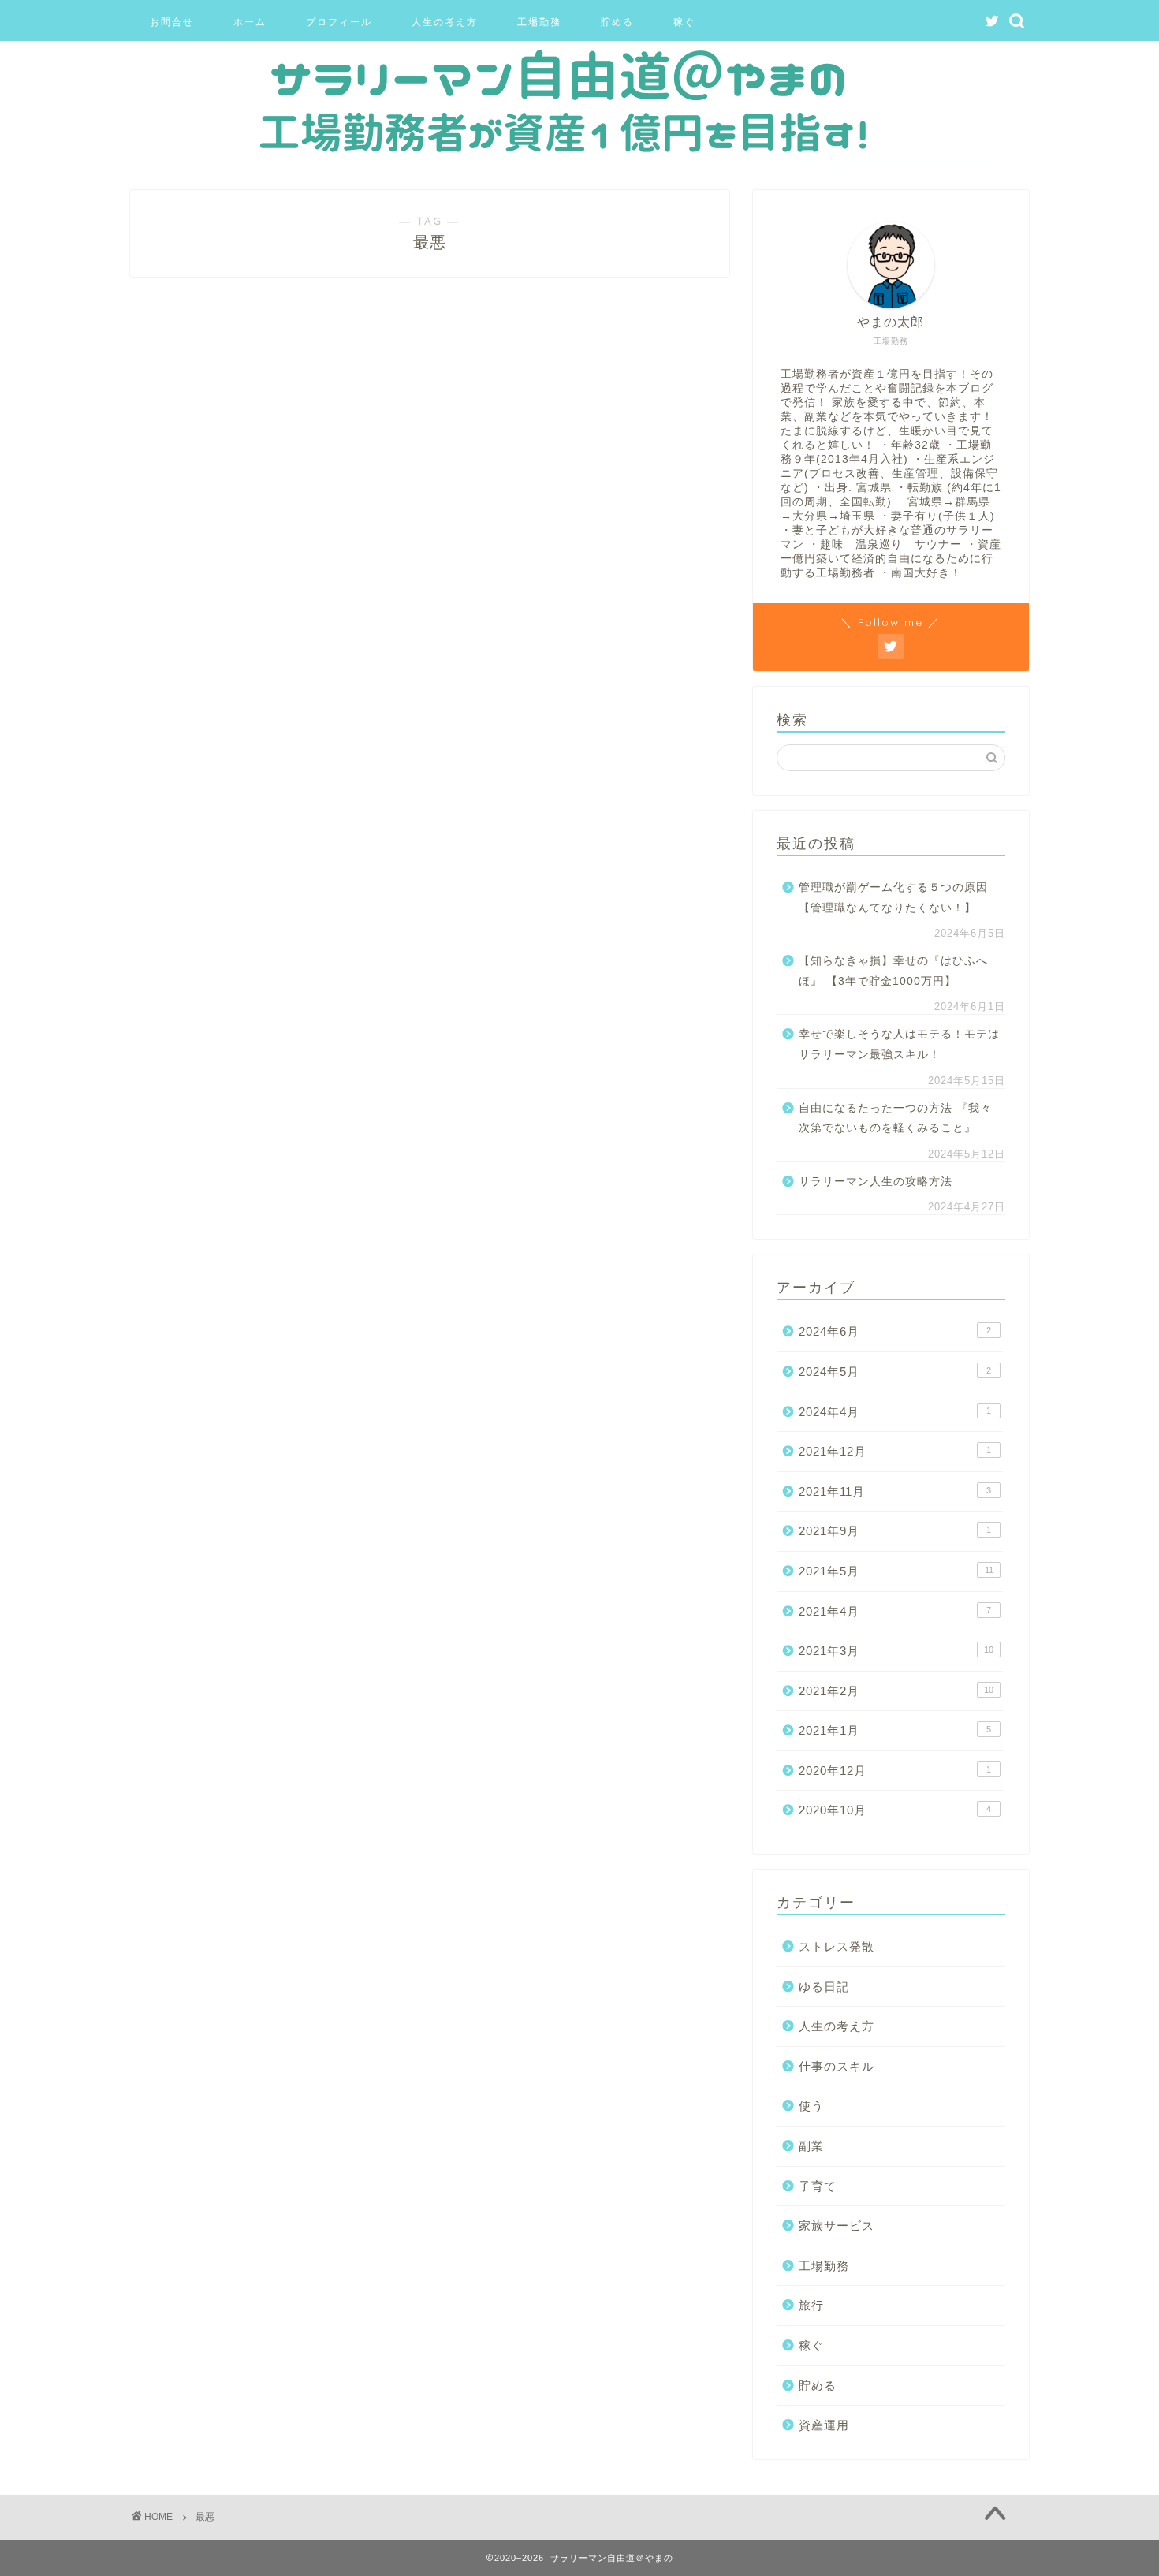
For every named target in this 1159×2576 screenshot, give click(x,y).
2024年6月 (895, 1331)
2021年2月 (896, 1691)
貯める (617, 22)
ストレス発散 (837, 1946)
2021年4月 (895, 1611)
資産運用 (824, 2425)
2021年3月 (896, 1651)
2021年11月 (895, 1491)
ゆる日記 (824, 1987)
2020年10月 (895, 1810)
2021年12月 (895, 1451)
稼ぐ (684, 22)
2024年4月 (895, 1412)
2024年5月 (895, 1372)
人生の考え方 (445, 22)
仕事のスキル (837, 2066)
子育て (818, 2186)
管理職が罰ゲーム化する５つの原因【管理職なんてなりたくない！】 (893, 898)
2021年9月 (895, 1531)
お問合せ (172, 22)
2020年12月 (895, 1771)
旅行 (811, 2305)
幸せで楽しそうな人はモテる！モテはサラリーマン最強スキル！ (899, 1044)
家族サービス (837, 2226)
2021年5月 (896, 1571)
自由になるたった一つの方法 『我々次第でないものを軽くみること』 (895, 1118)
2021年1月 (895, 1730)
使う (811, 2106)
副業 (811, 2146)
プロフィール (339, 22)
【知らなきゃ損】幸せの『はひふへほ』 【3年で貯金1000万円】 (893, 971)
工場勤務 (539, 22)
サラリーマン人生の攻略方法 (876, 1182)
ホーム (250, 22)
